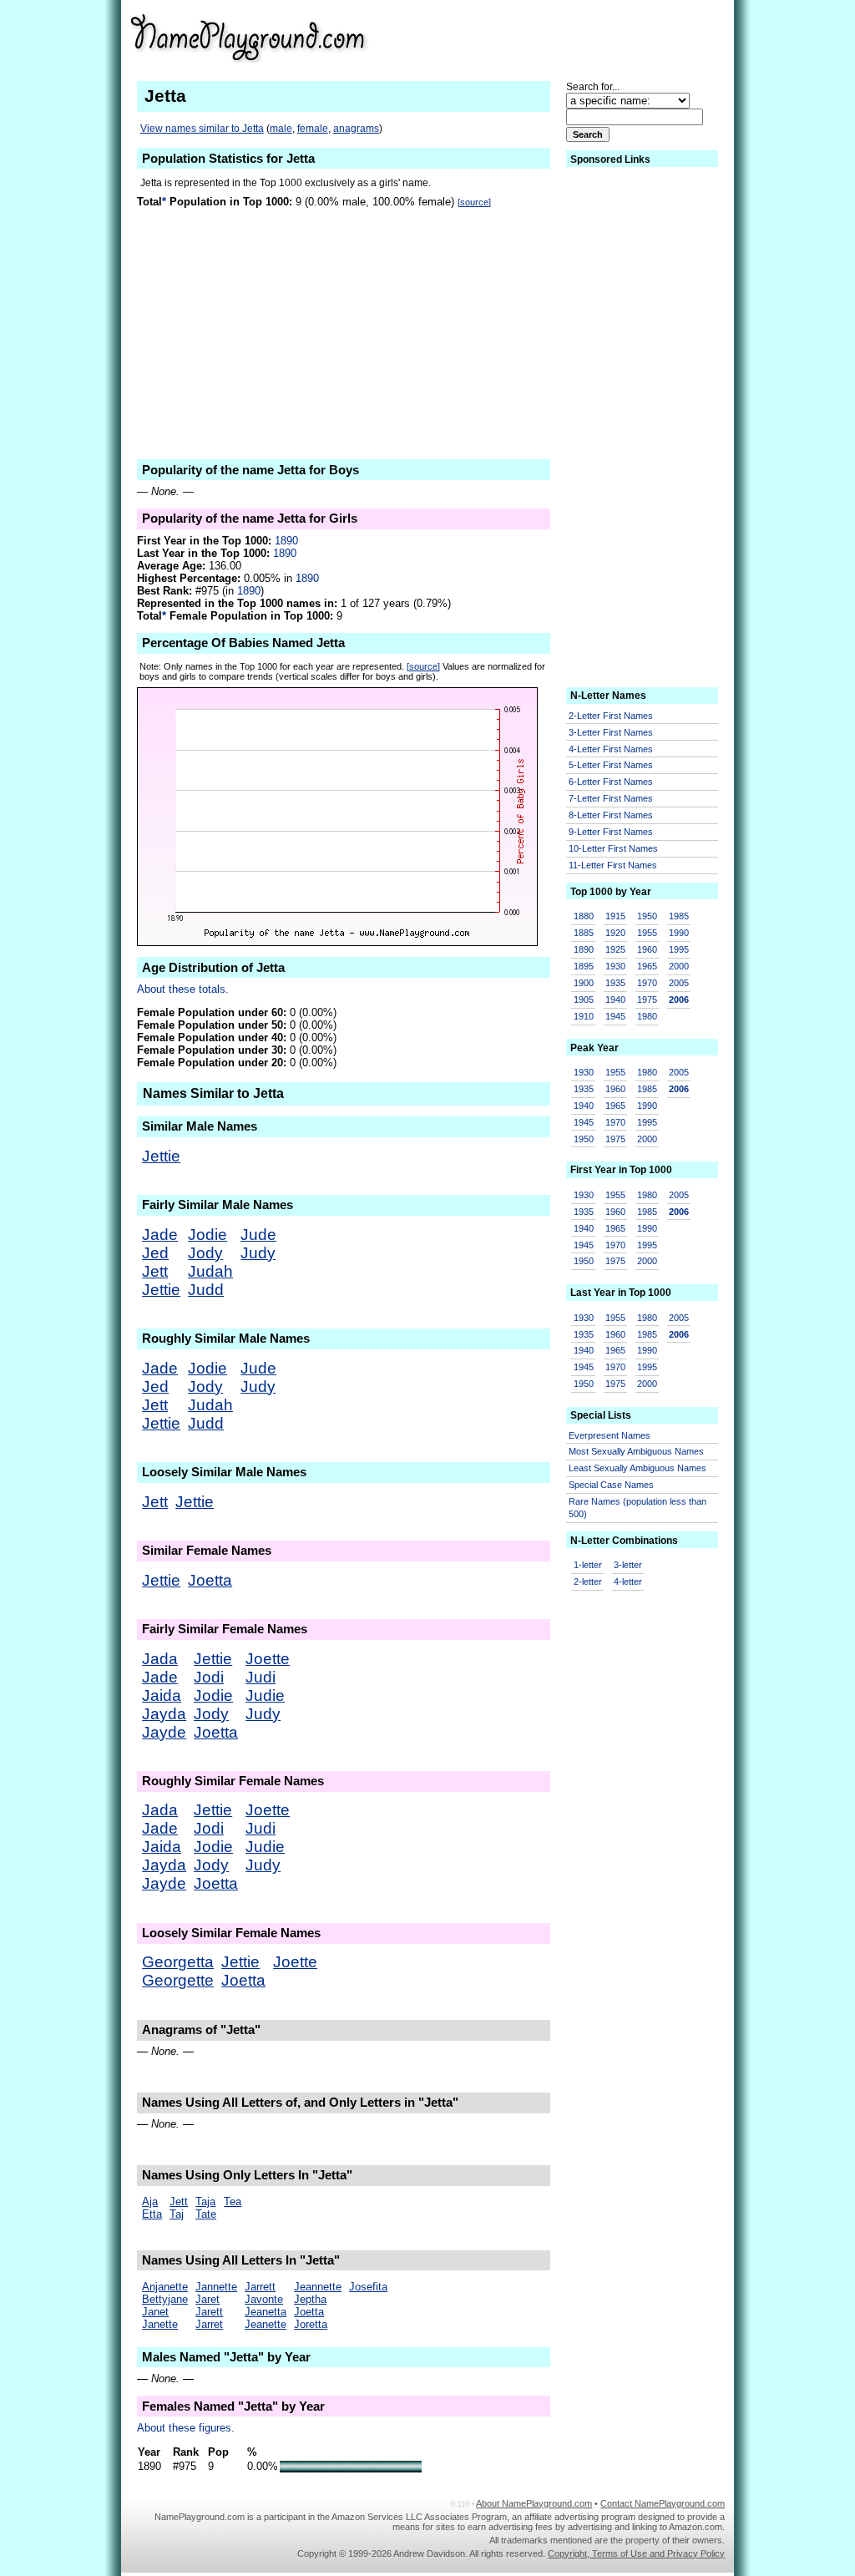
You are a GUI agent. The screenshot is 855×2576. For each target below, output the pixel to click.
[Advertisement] (595, 37)
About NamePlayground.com (534, 2503)
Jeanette (266, 2324)
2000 (679, 966)
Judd (206, 1290)
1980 (647, 1016)
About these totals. (183, 989)
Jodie (207, 1235)
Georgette (178, 1980)
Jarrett (260, 2287)
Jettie (161, 1156)
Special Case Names (611, 1485)
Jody (205, 1253)
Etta (152, 2214)
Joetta (210, 1580)
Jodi (209, 1677)
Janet (155, 2312)
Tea (233, 2201)
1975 (647, 1000)
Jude (258, 1235)
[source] (474, 202)
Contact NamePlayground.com (663, 2503)
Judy (258, 1253)
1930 (615, 966)
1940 (615, 1000)
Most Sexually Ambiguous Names (636, 1451)
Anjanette (165, 2287)
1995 (679, 949)
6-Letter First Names (611, 782)
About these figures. (186, 2428)
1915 (615, 916)
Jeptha (310, 2299)
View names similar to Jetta (202, 129)
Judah (210, 1271)
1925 (615, 949)
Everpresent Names (610, 1435)
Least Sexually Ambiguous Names (637, 1468)
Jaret (207, 2299)
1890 (286, 541)
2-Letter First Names (611, 716)
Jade (160, 1235)
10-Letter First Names (613, 848)
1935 (615, 983)
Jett (155, 1271)
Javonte (264, 2299)
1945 (615, 1016)
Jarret (209, 2324)
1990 (679, 933)
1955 (647, 933)
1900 (584, 983)
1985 (679, 916)
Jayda (164, 1714)
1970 (647, 983)
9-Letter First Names (611, 832)
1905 (584, 1000)
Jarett (209, 2312)
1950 (647, 916)
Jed (155, 1253)
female (313, 129)
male (281, 129)
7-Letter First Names (611, 798)
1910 (584, 1016)
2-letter (588, 1582)
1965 (647, 966)
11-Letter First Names (613, 865)
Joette (268, 1659)
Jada (160, 1659)
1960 (647, 949)
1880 (584, 916)
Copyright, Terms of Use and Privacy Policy (636, 2553)
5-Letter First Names (611, 765)
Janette (160, 2324)
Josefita (368, 2287)
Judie (265, 1695)
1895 (584, 966)
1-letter (588, 1565)
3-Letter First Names (611, 732)
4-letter (628, 1582)
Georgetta (178, 1962)
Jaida (162, 1695)
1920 (615, 933)
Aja (150, 2201)
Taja (205, 2201)
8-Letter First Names (611, 815)
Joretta (311, 2324)
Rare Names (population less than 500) (637, 1508)
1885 (584, 933)
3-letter (628, 1565)
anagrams (356, 129)
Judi (261, 1677)
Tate (206, 2214)
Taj (177, 2214)
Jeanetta (266, 2312)
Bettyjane (165, 2299)
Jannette (216, 2287)
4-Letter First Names (611, 749)
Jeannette (318, 2287)
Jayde (164, 1732)
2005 (679, 983)
